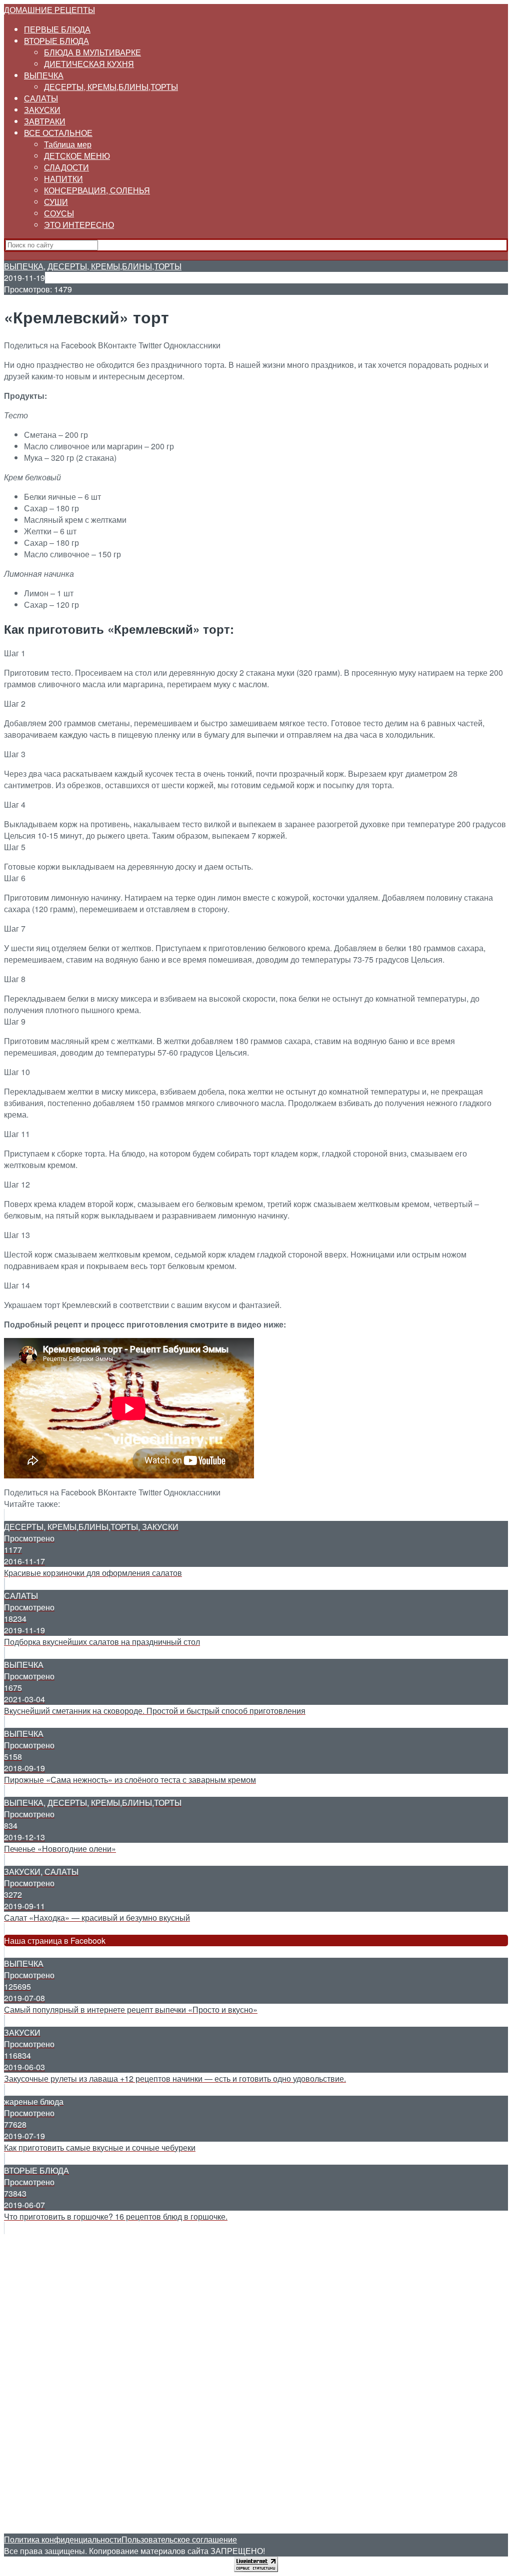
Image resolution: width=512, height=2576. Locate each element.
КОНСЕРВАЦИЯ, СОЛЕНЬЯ (97, 190)
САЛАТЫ (41, 98)
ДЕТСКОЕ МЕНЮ (77, 156)
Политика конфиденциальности (63, 2539)
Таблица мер (68, 144)
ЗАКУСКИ (42, 110)
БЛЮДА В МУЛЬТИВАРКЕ (92, 52)
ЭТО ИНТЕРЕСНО (79, 225)
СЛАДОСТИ (66, 167)
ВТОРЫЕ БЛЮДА (56, 41)
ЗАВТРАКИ (45, 121)
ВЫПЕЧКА (44, 75)
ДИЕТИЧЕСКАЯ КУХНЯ (89, 64)
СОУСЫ (59, 213)
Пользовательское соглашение (179, 2539)
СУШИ (56, 202)
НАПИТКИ (63, 179)
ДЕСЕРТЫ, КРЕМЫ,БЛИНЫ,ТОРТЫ (111, 87)
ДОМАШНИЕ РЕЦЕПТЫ (49, 10)
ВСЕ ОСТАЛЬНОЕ (58, 133)
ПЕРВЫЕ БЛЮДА (57, 29)
